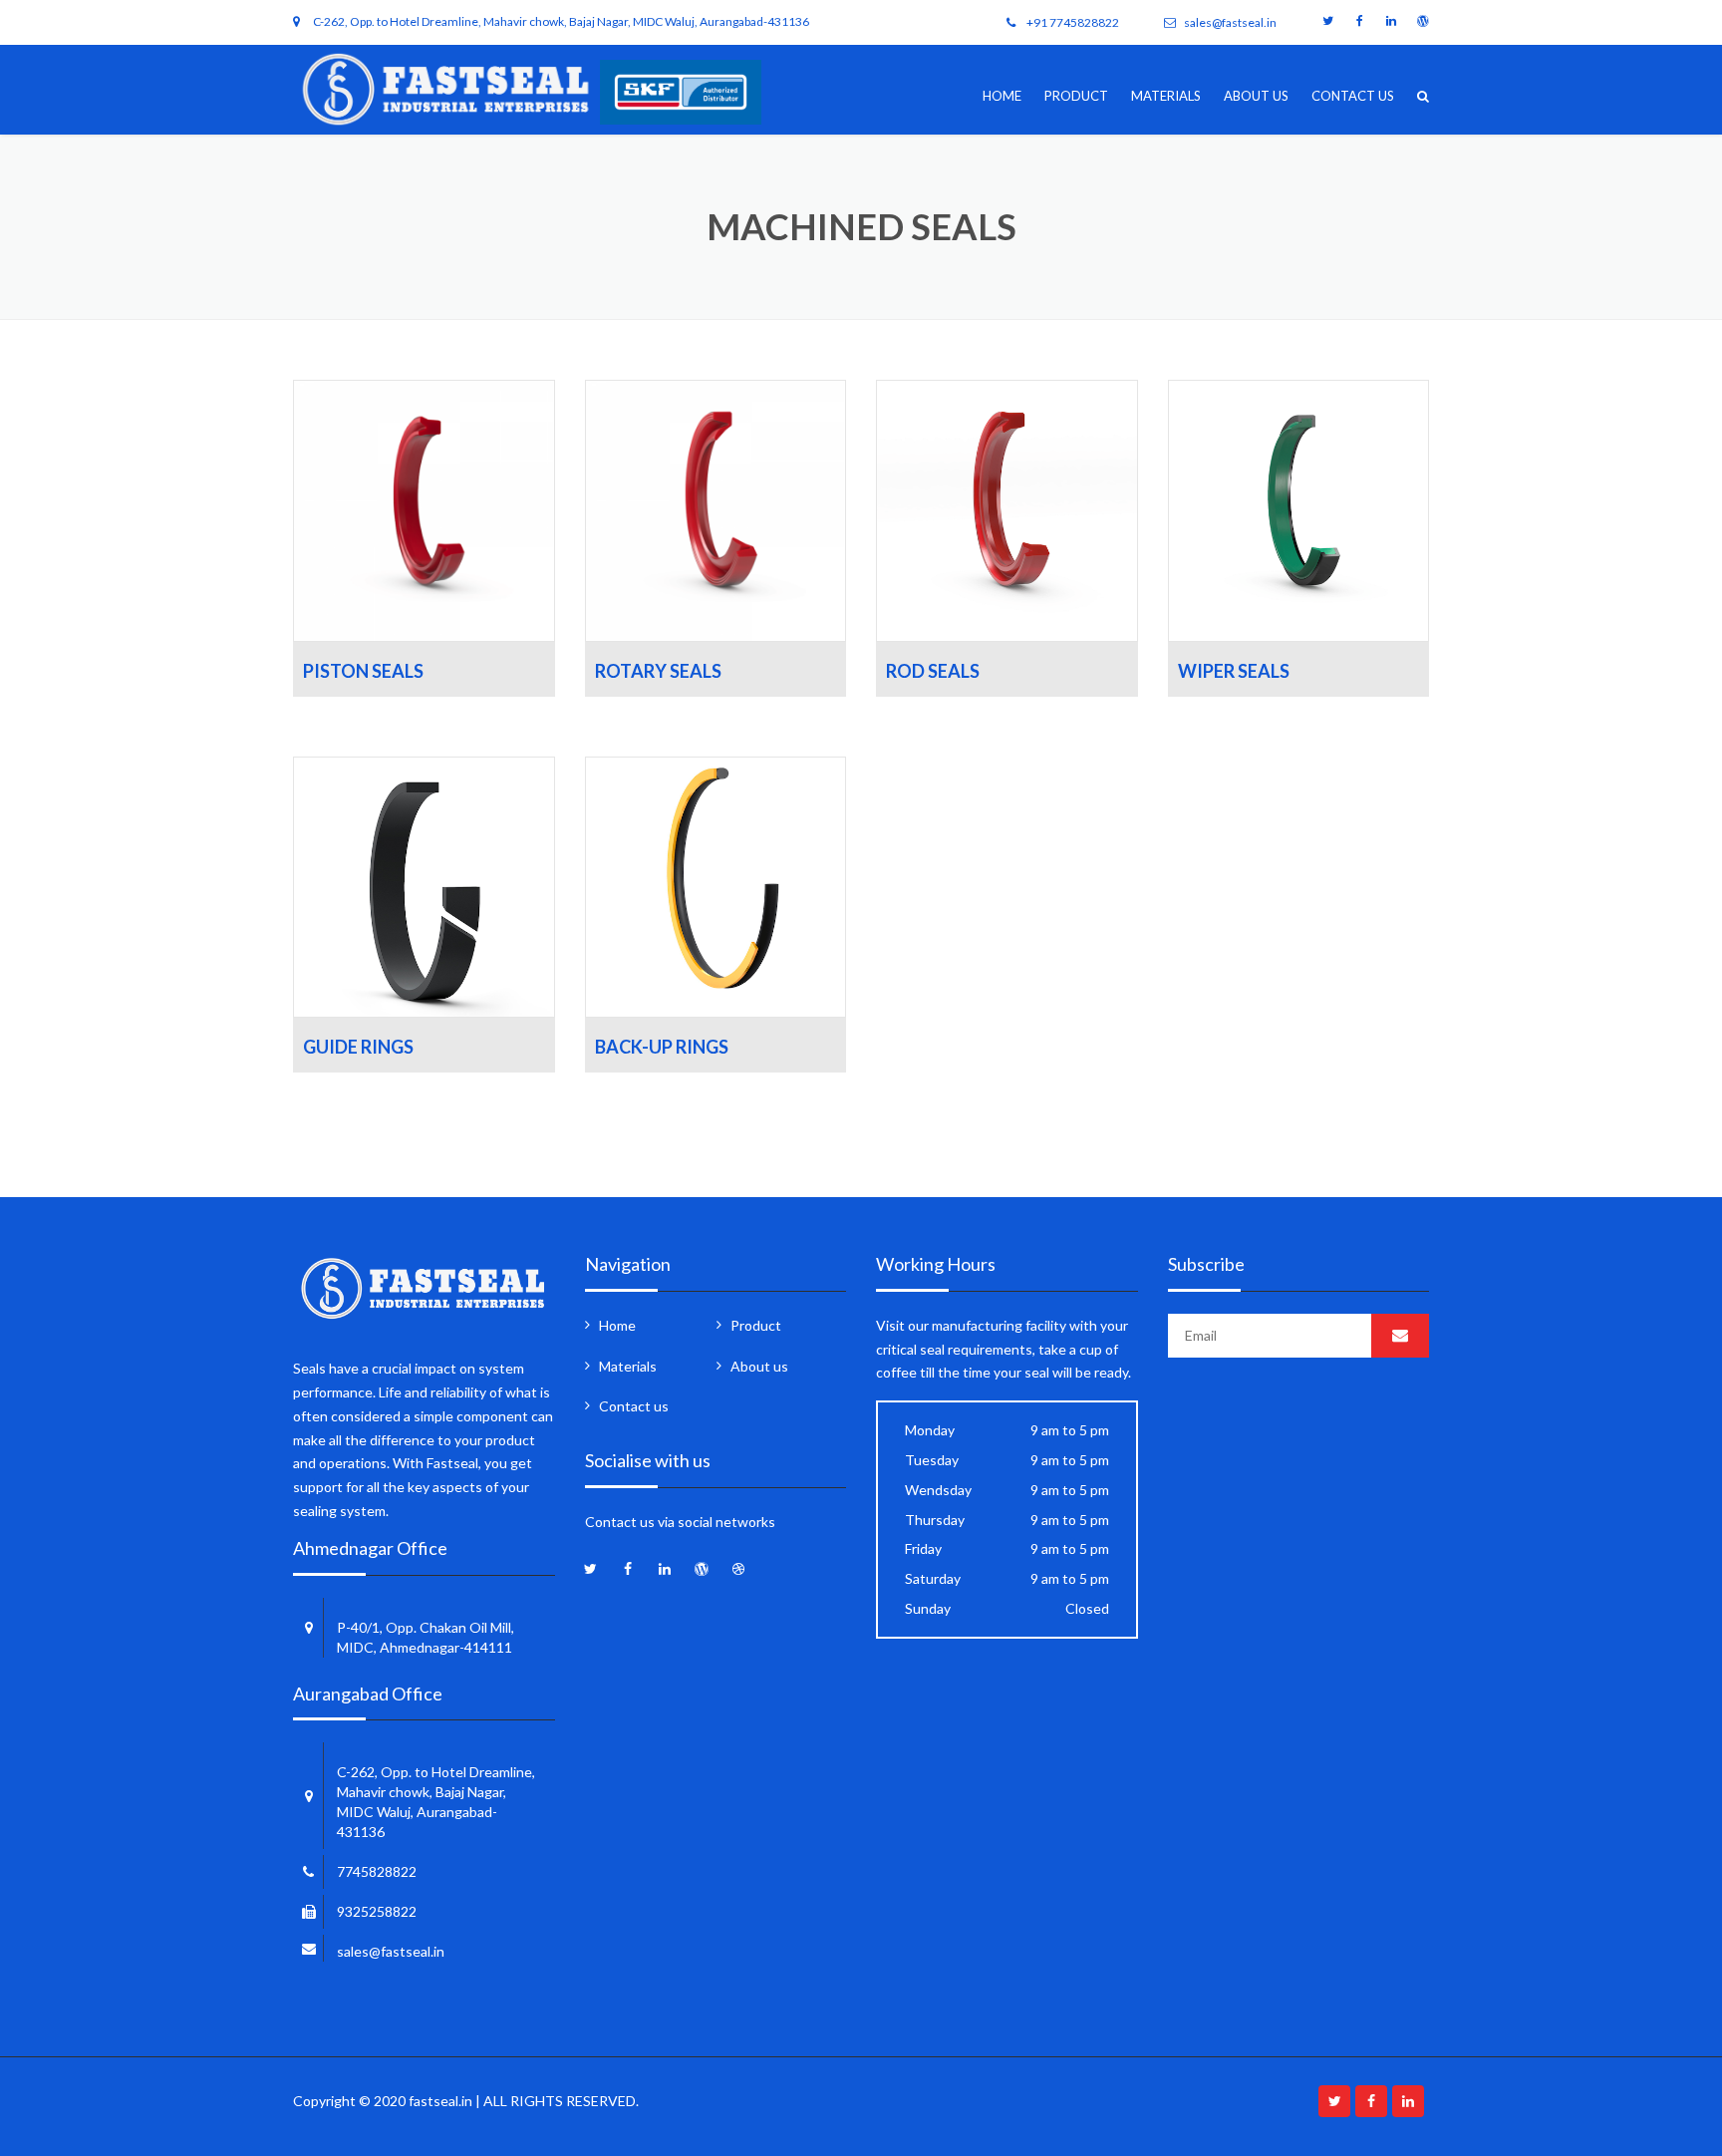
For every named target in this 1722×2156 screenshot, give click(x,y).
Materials (1166, 96)
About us (1256, 96)
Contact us (1353, 96)
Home (1002, 96)
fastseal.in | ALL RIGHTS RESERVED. (524, 2101)
